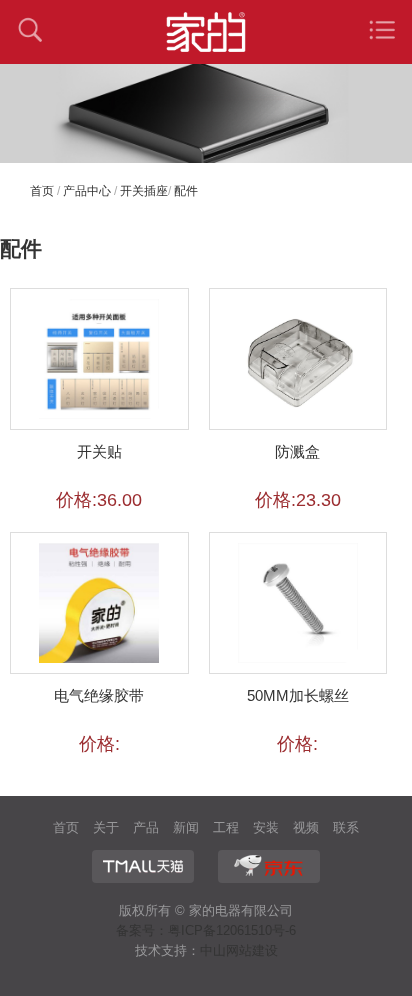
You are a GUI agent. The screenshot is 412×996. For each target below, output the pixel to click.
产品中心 (87, 191)
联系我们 (346, 830)
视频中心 (306, 830)
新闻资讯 (186, 830)
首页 (42, 191)
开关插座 (144, 191)
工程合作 (226, 830)
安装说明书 (266, 830)
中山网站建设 (239, 950)
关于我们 (106, 830)
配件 (186, 191)
